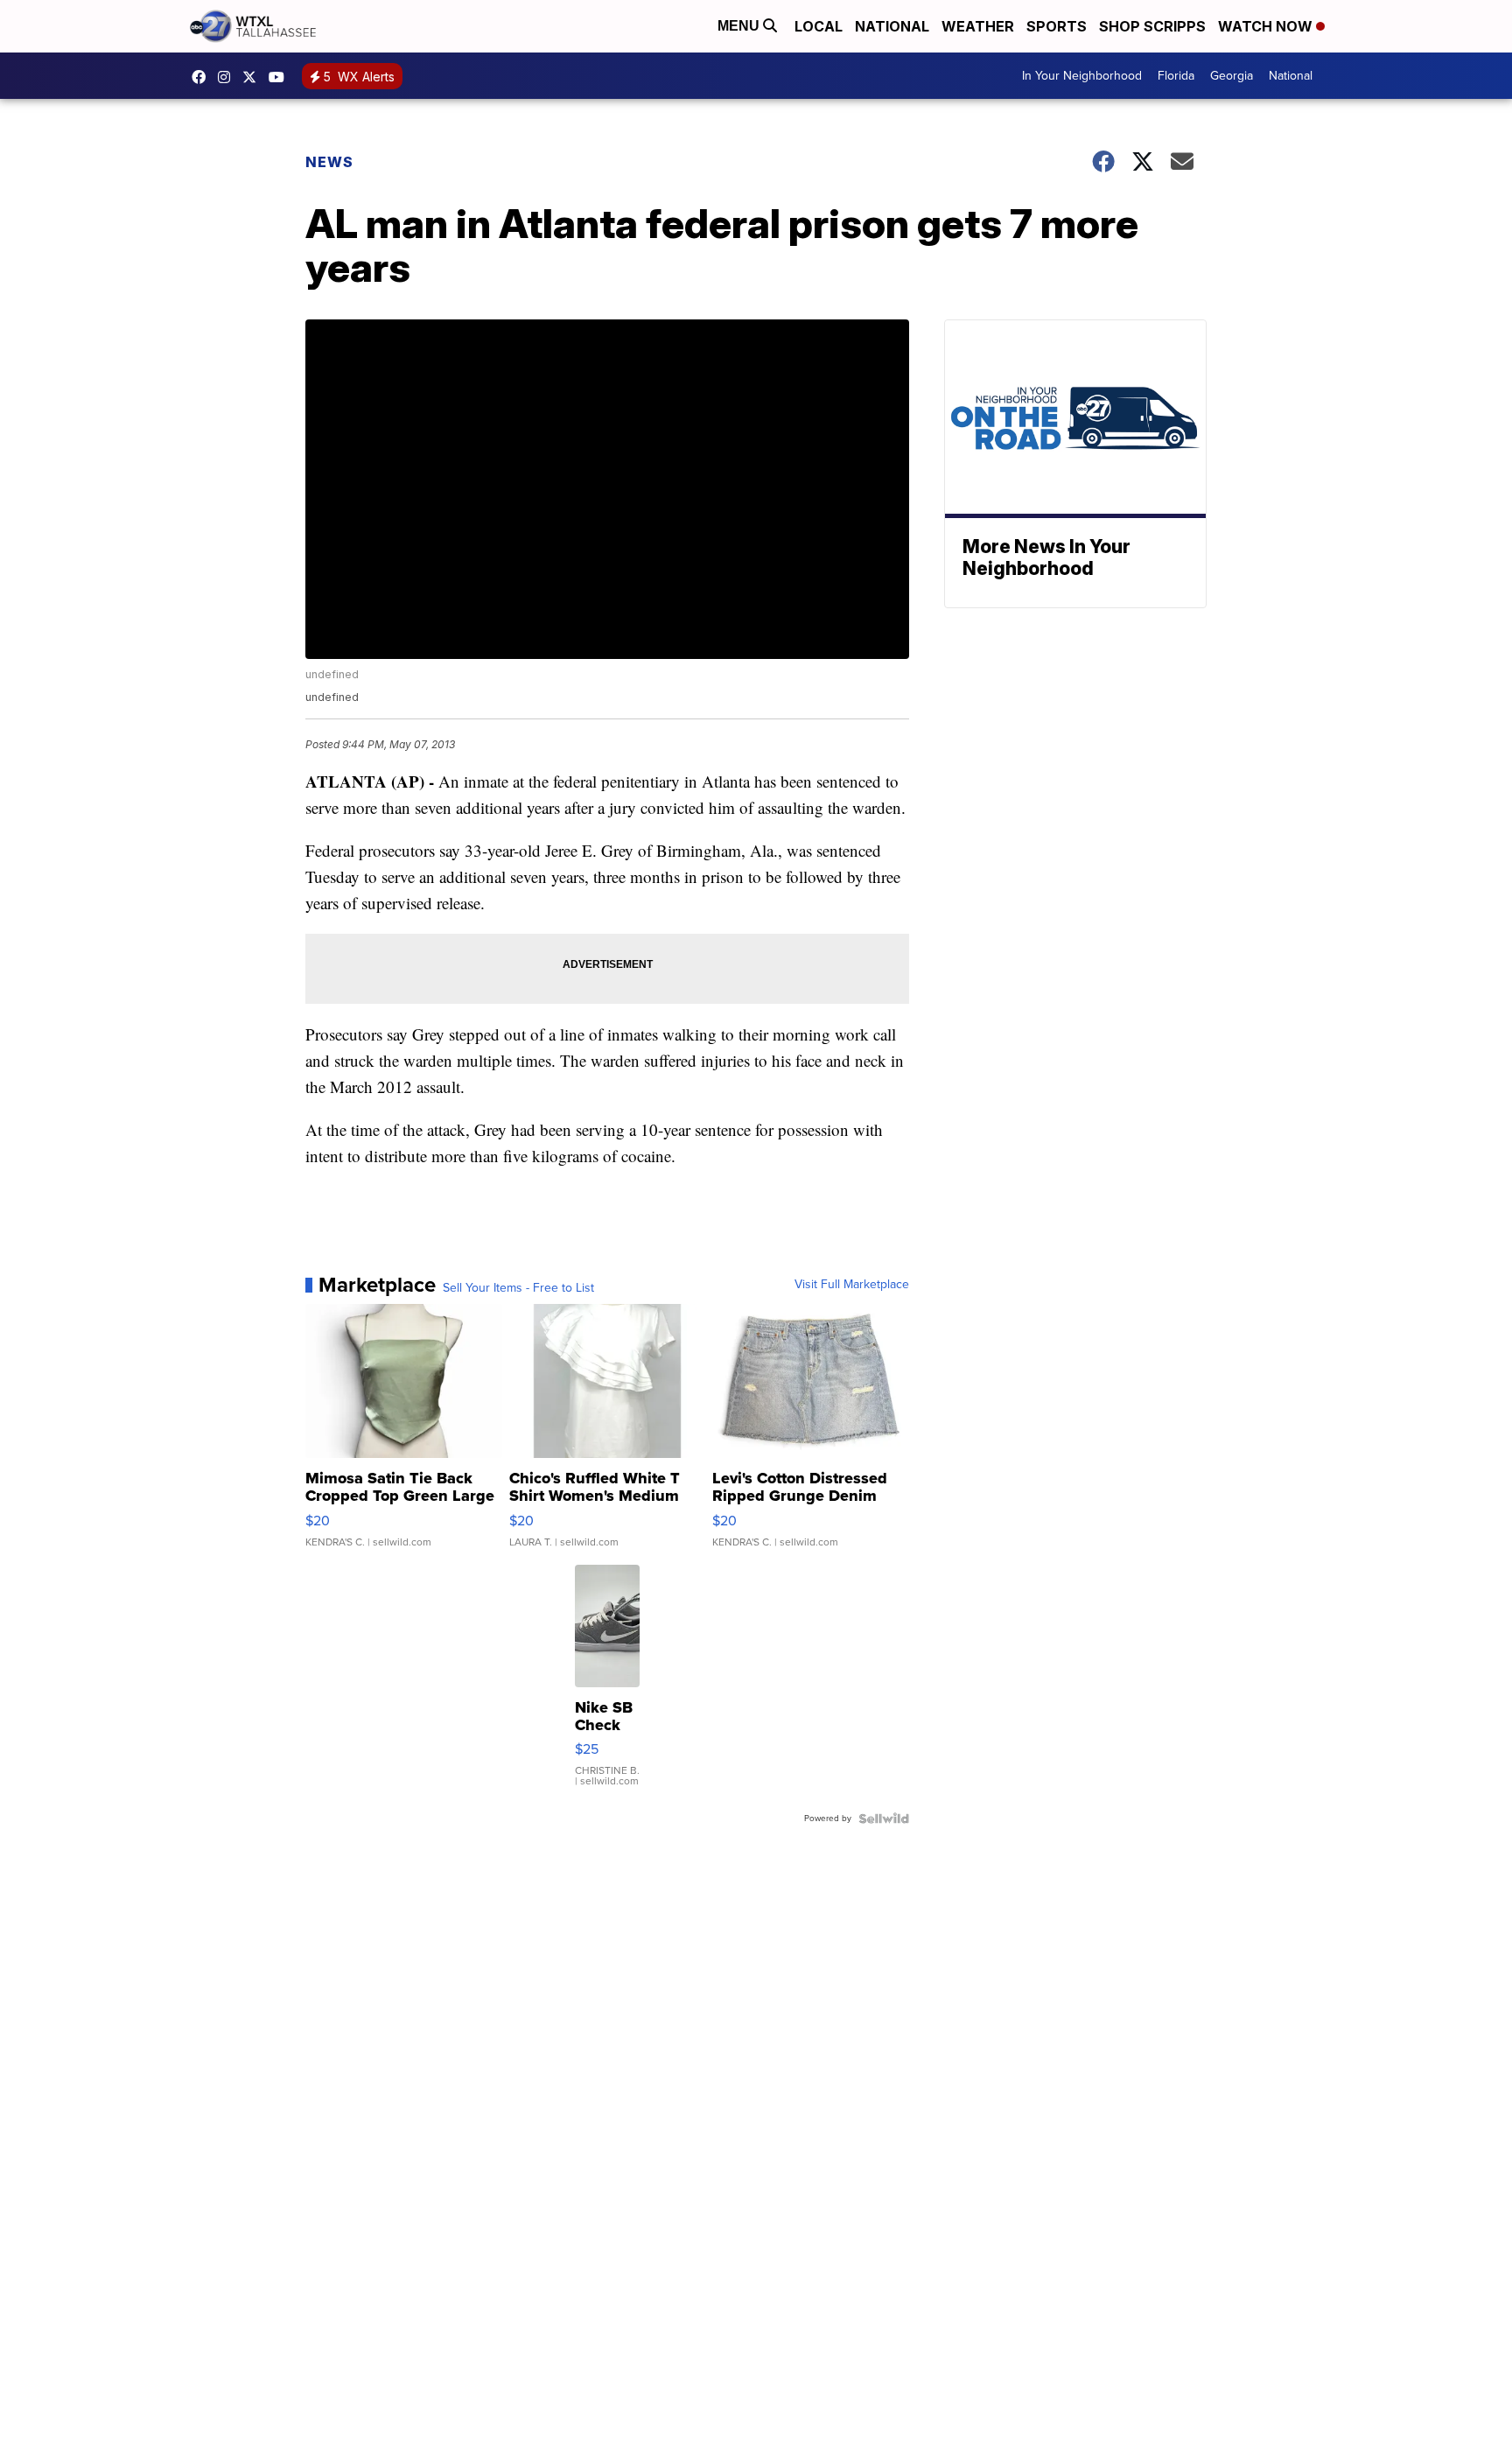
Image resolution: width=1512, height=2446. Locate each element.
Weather (978, 26)
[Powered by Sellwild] (884, 1819)
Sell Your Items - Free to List (518, 1288)
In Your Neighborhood (1082, 76)
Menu (740, 26)
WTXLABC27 (203, 77)
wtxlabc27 (228, 77)
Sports (1057, 26)
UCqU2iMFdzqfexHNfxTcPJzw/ (281, 77)
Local (819, 26)
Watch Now (1267, 26)
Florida (1176, 76)
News (329, 162)
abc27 (254, 77)
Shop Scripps (1152, 26)
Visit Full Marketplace (852, 1285)
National (892, 26)
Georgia (1232, 76)
